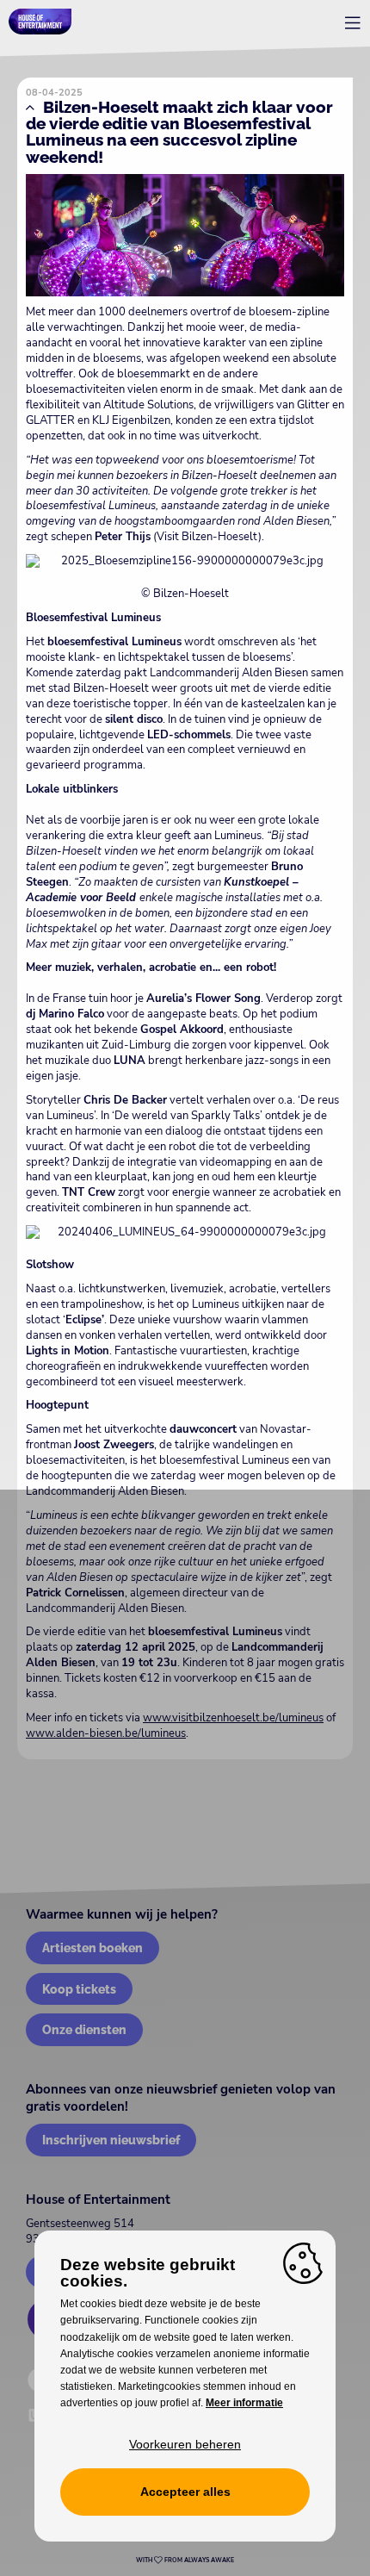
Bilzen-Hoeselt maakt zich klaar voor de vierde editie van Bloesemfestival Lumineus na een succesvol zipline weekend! (179, 132)
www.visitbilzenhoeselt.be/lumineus (233, 1718)
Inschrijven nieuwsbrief (111, 2140)
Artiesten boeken (92, 1948)
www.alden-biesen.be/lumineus (106, 1733)
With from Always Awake (185, 2560)
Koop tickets (79, 1989)
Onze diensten (84, 2029)
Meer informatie (244, 2403)
